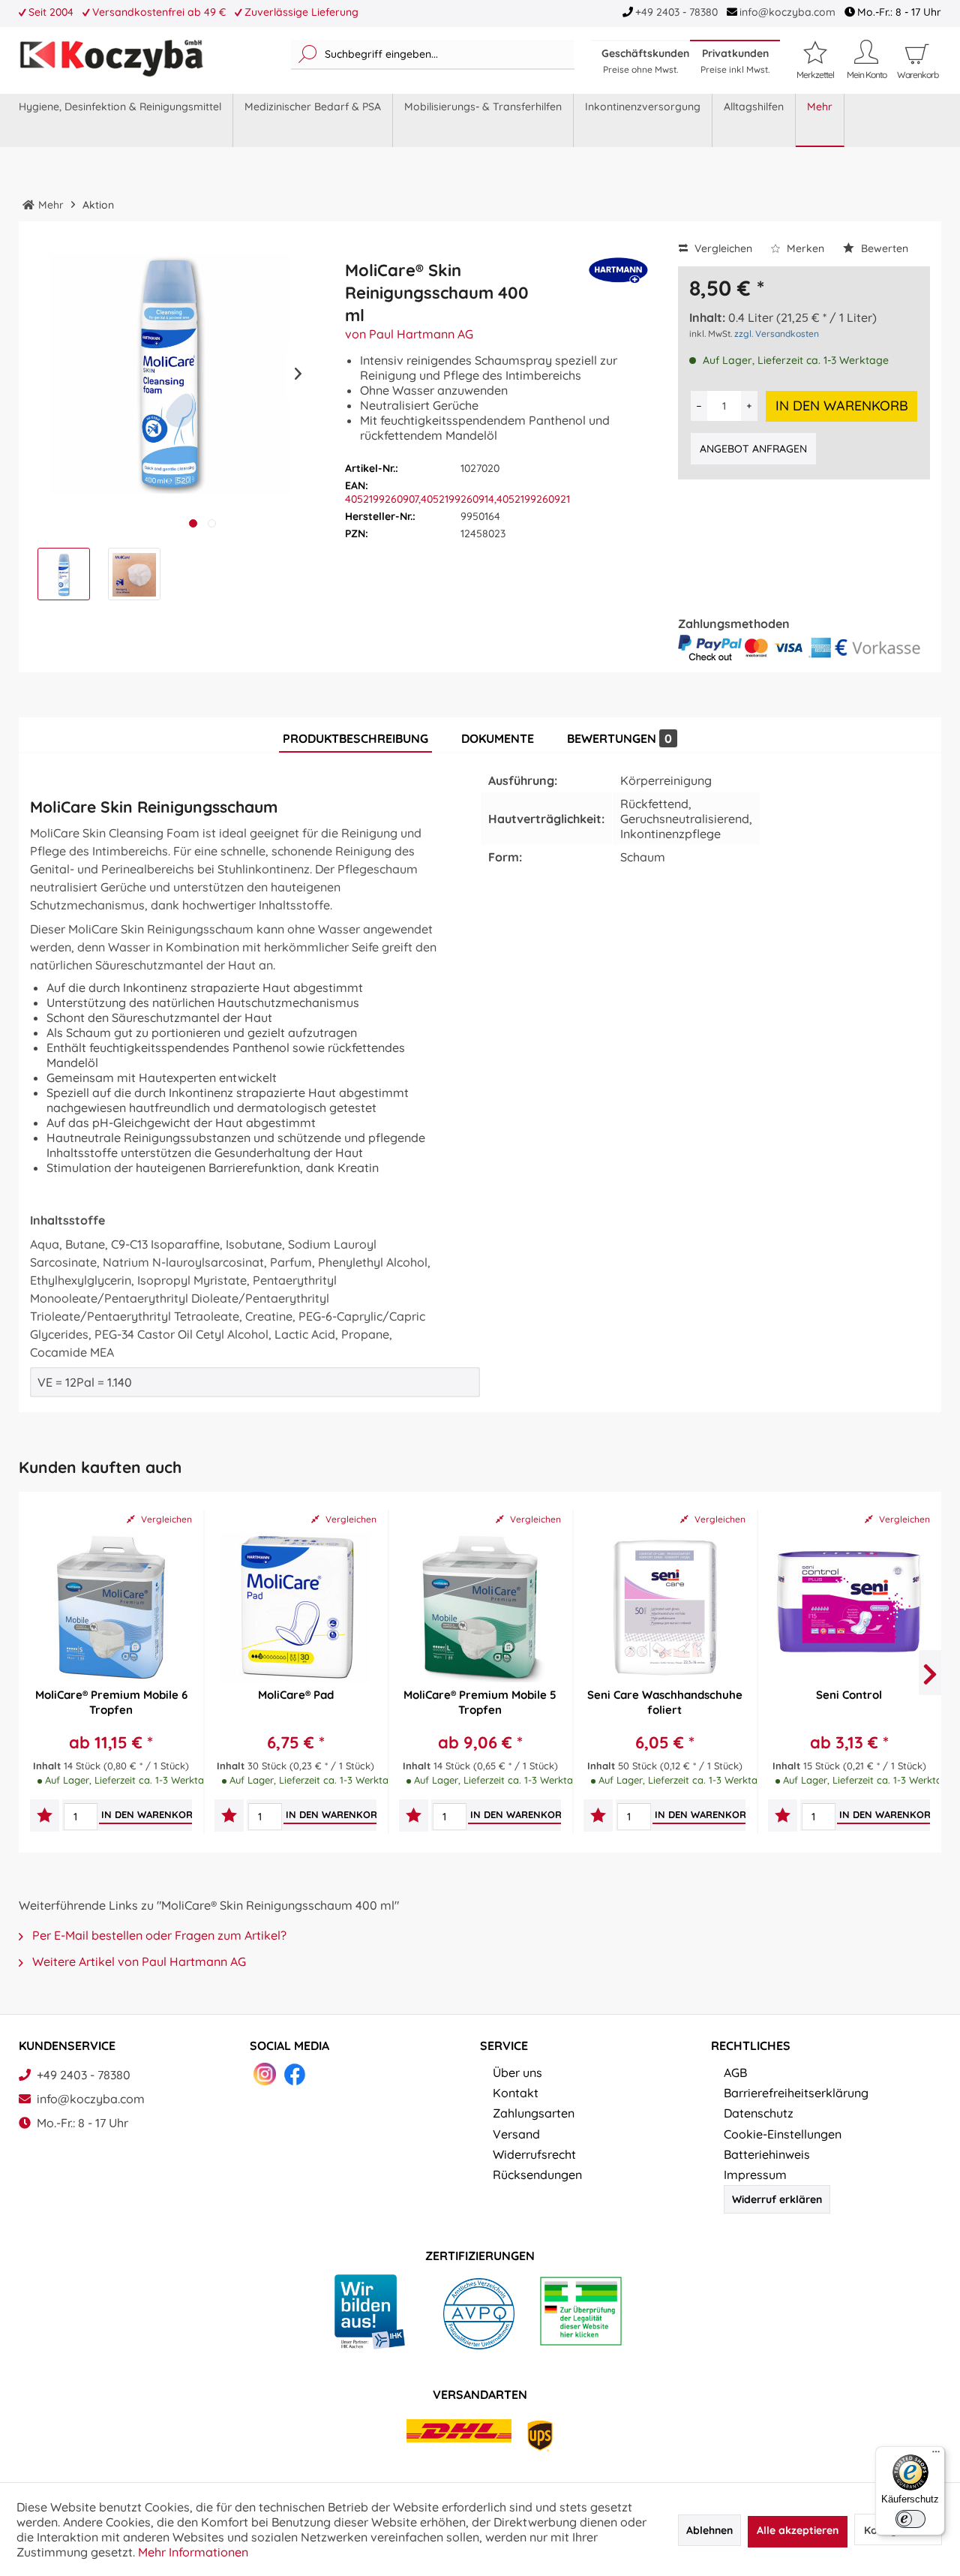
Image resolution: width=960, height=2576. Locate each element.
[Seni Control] (849, 1607)
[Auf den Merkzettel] (45, 1817)
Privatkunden (735, 61)
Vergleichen (722, 248)
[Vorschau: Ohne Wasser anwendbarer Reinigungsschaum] (134, 574)
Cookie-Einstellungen (783, 2134)
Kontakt (516, 2093)
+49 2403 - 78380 (676, 12)
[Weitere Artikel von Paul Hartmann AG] (618, 279)
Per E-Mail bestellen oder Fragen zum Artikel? (158, 1935)
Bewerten (883, 248)
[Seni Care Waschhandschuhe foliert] (664, 1607)
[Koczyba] (28, 205)
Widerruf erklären (777, 2199)
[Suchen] (308, 55)
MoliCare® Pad (296, 1695)
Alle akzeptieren (798, 2530)
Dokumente (498, 738)
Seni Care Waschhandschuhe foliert (665, 1702)
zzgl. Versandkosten (777, 334)
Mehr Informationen (193, 2552)
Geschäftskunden (645, 61)
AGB (735, 2073)
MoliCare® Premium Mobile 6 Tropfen (111, 1702)
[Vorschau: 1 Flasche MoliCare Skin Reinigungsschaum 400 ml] (64, 574)
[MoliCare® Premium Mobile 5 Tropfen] (480, 1607)
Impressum (755, 2175)
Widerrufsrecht (534, 2154)
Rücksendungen (537, 2175)
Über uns (517, 2073)
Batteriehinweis (767, 2154)
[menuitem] (433, 55)
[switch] (910, 2519)
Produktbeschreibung (355, 738)
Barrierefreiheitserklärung (796, 2093)
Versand (516, 2134)
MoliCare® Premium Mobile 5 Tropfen (480, 1702)
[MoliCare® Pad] (295, 1607)
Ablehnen (709, 2530)
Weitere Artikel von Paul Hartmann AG (138, 1961)
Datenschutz (759, 2113)
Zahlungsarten (534, 2113)
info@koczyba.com (787, 12)
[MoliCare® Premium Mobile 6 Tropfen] (111, 1607)
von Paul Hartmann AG (409, 334)
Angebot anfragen (753, 449)
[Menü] (936, 2455)
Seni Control (849, 1695)
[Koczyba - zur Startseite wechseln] (111, 59)
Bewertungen (619, 738)
